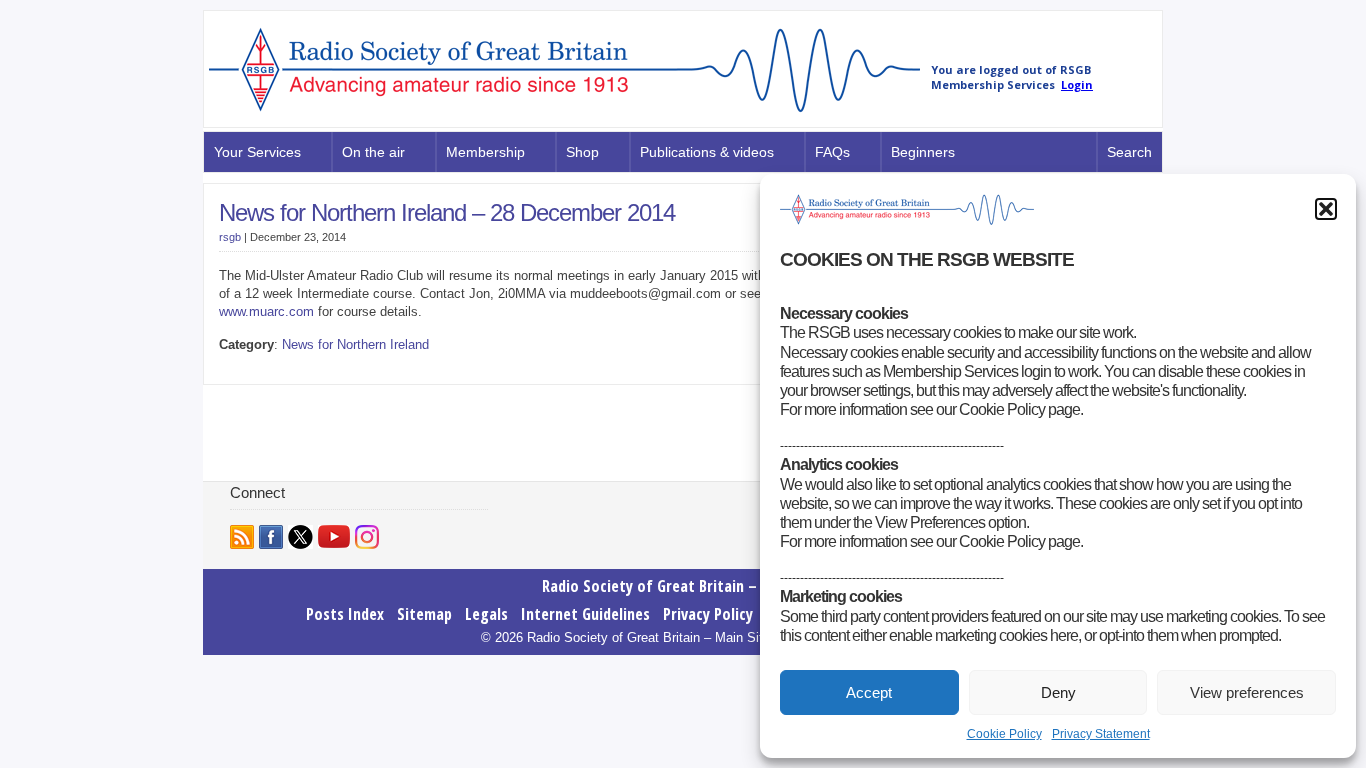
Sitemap (424, 614)
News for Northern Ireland (355, 344)
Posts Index (345, 614)
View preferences (1247, 692)
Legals (486, 614)
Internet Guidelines (585, 614)
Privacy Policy (708, 614)
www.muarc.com (266, 311)
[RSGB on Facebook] (271, 537)
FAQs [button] (832, 152)
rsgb (230, 237)
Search (1129, 152)
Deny (1058, 692)
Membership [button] (485, 152)
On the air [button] (373, 152)
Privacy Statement (1101, 734)
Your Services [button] (257, 152)
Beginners (923, 152)
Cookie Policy (1004, 734)
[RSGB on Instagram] (367, 537)
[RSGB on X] (300, 537)
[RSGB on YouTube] (334, 536)
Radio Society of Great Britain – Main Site (683, 586)
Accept (869, 692)
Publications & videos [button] (707, 152)
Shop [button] (582, 152)
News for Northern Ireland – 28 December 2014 (447, 212)
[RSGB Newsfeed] (242, 537)
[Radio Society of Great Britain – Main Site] (564, 113)
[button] (1326, 209)
